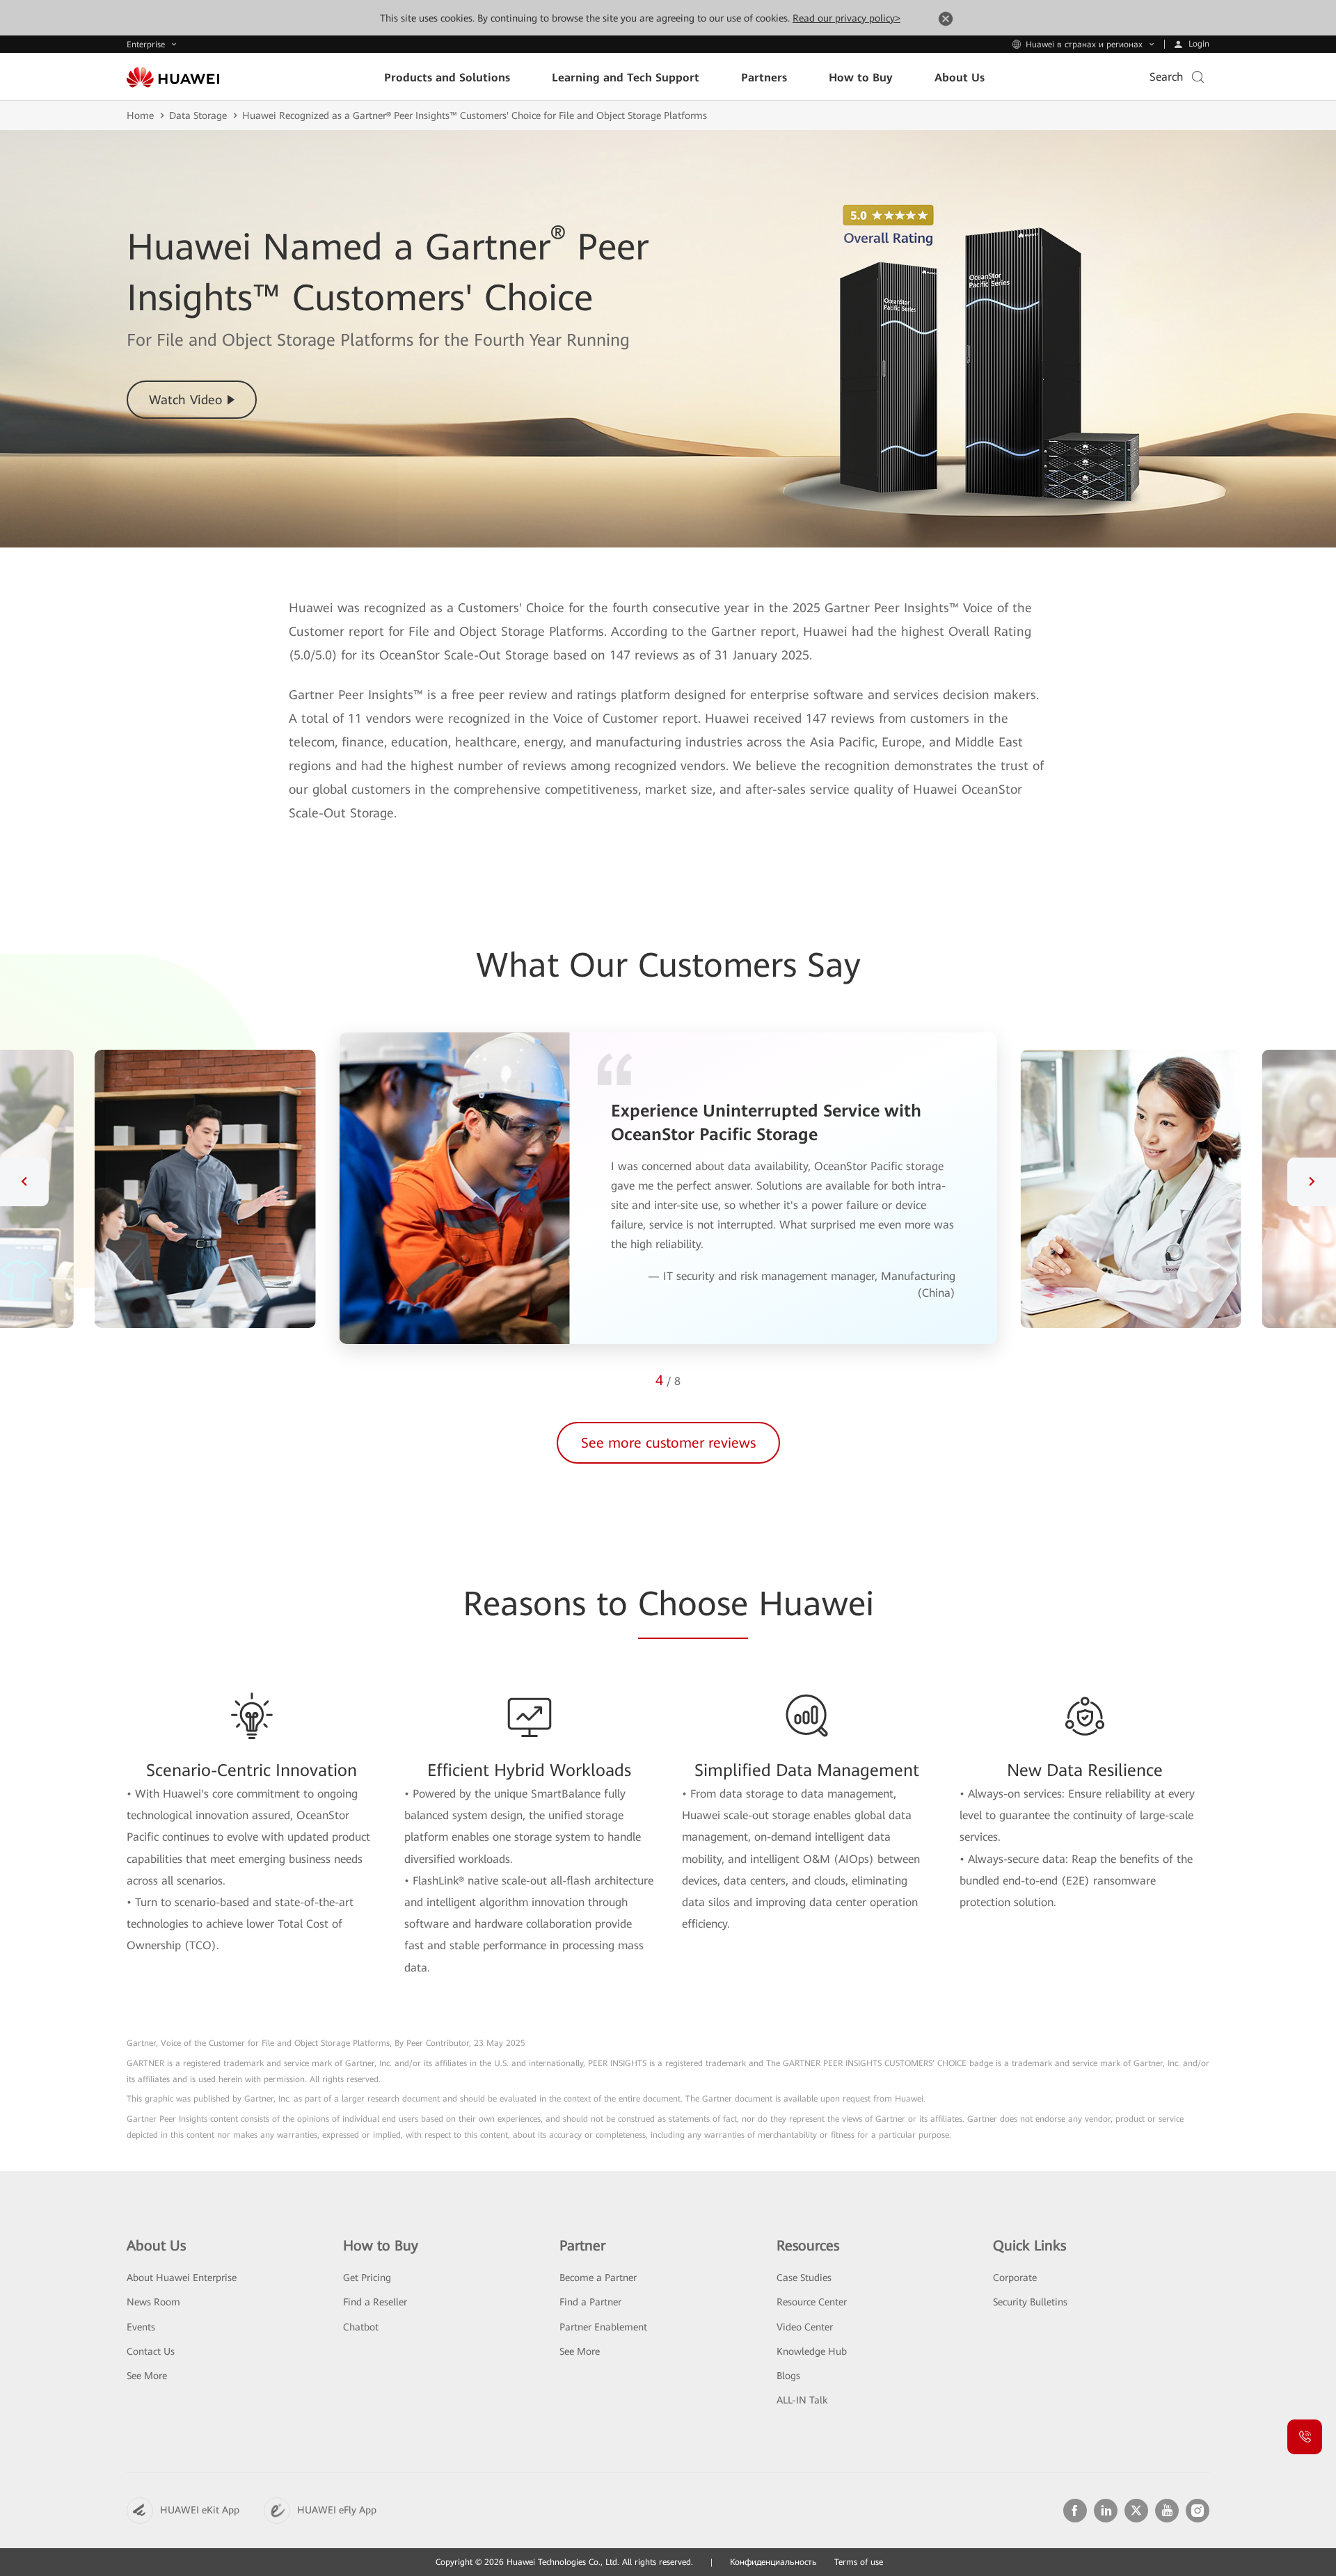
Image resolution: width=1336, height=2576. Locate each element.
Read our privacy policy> (846, 18)
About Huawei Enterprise (182, 2278)
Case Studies (804, 2278)
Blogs (788, 2376)
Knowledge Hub (812, 2351)
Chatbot (361, 2327)
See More (147, 2376)
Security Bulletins (1030, 2302)
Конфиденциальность (773, 2562)
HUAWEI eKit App (200, 2510)
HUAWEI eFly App (337, 2510)
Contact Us (151, 2351)
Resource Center (812, 2302)
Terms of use (859, 2562)
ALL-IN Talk (802, 2400)
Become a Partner (598, 2278)
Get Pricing (367, 2278)
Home (140, 115)
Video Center (805, 2327)
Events (141, 2327)
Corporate (1015, 2278)
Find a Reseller (375, 2302)
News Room (153, 2302)
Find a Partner (590, 2302)
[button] (24, 1182)
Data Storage (198, 115)
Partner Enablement (603, 2327)
